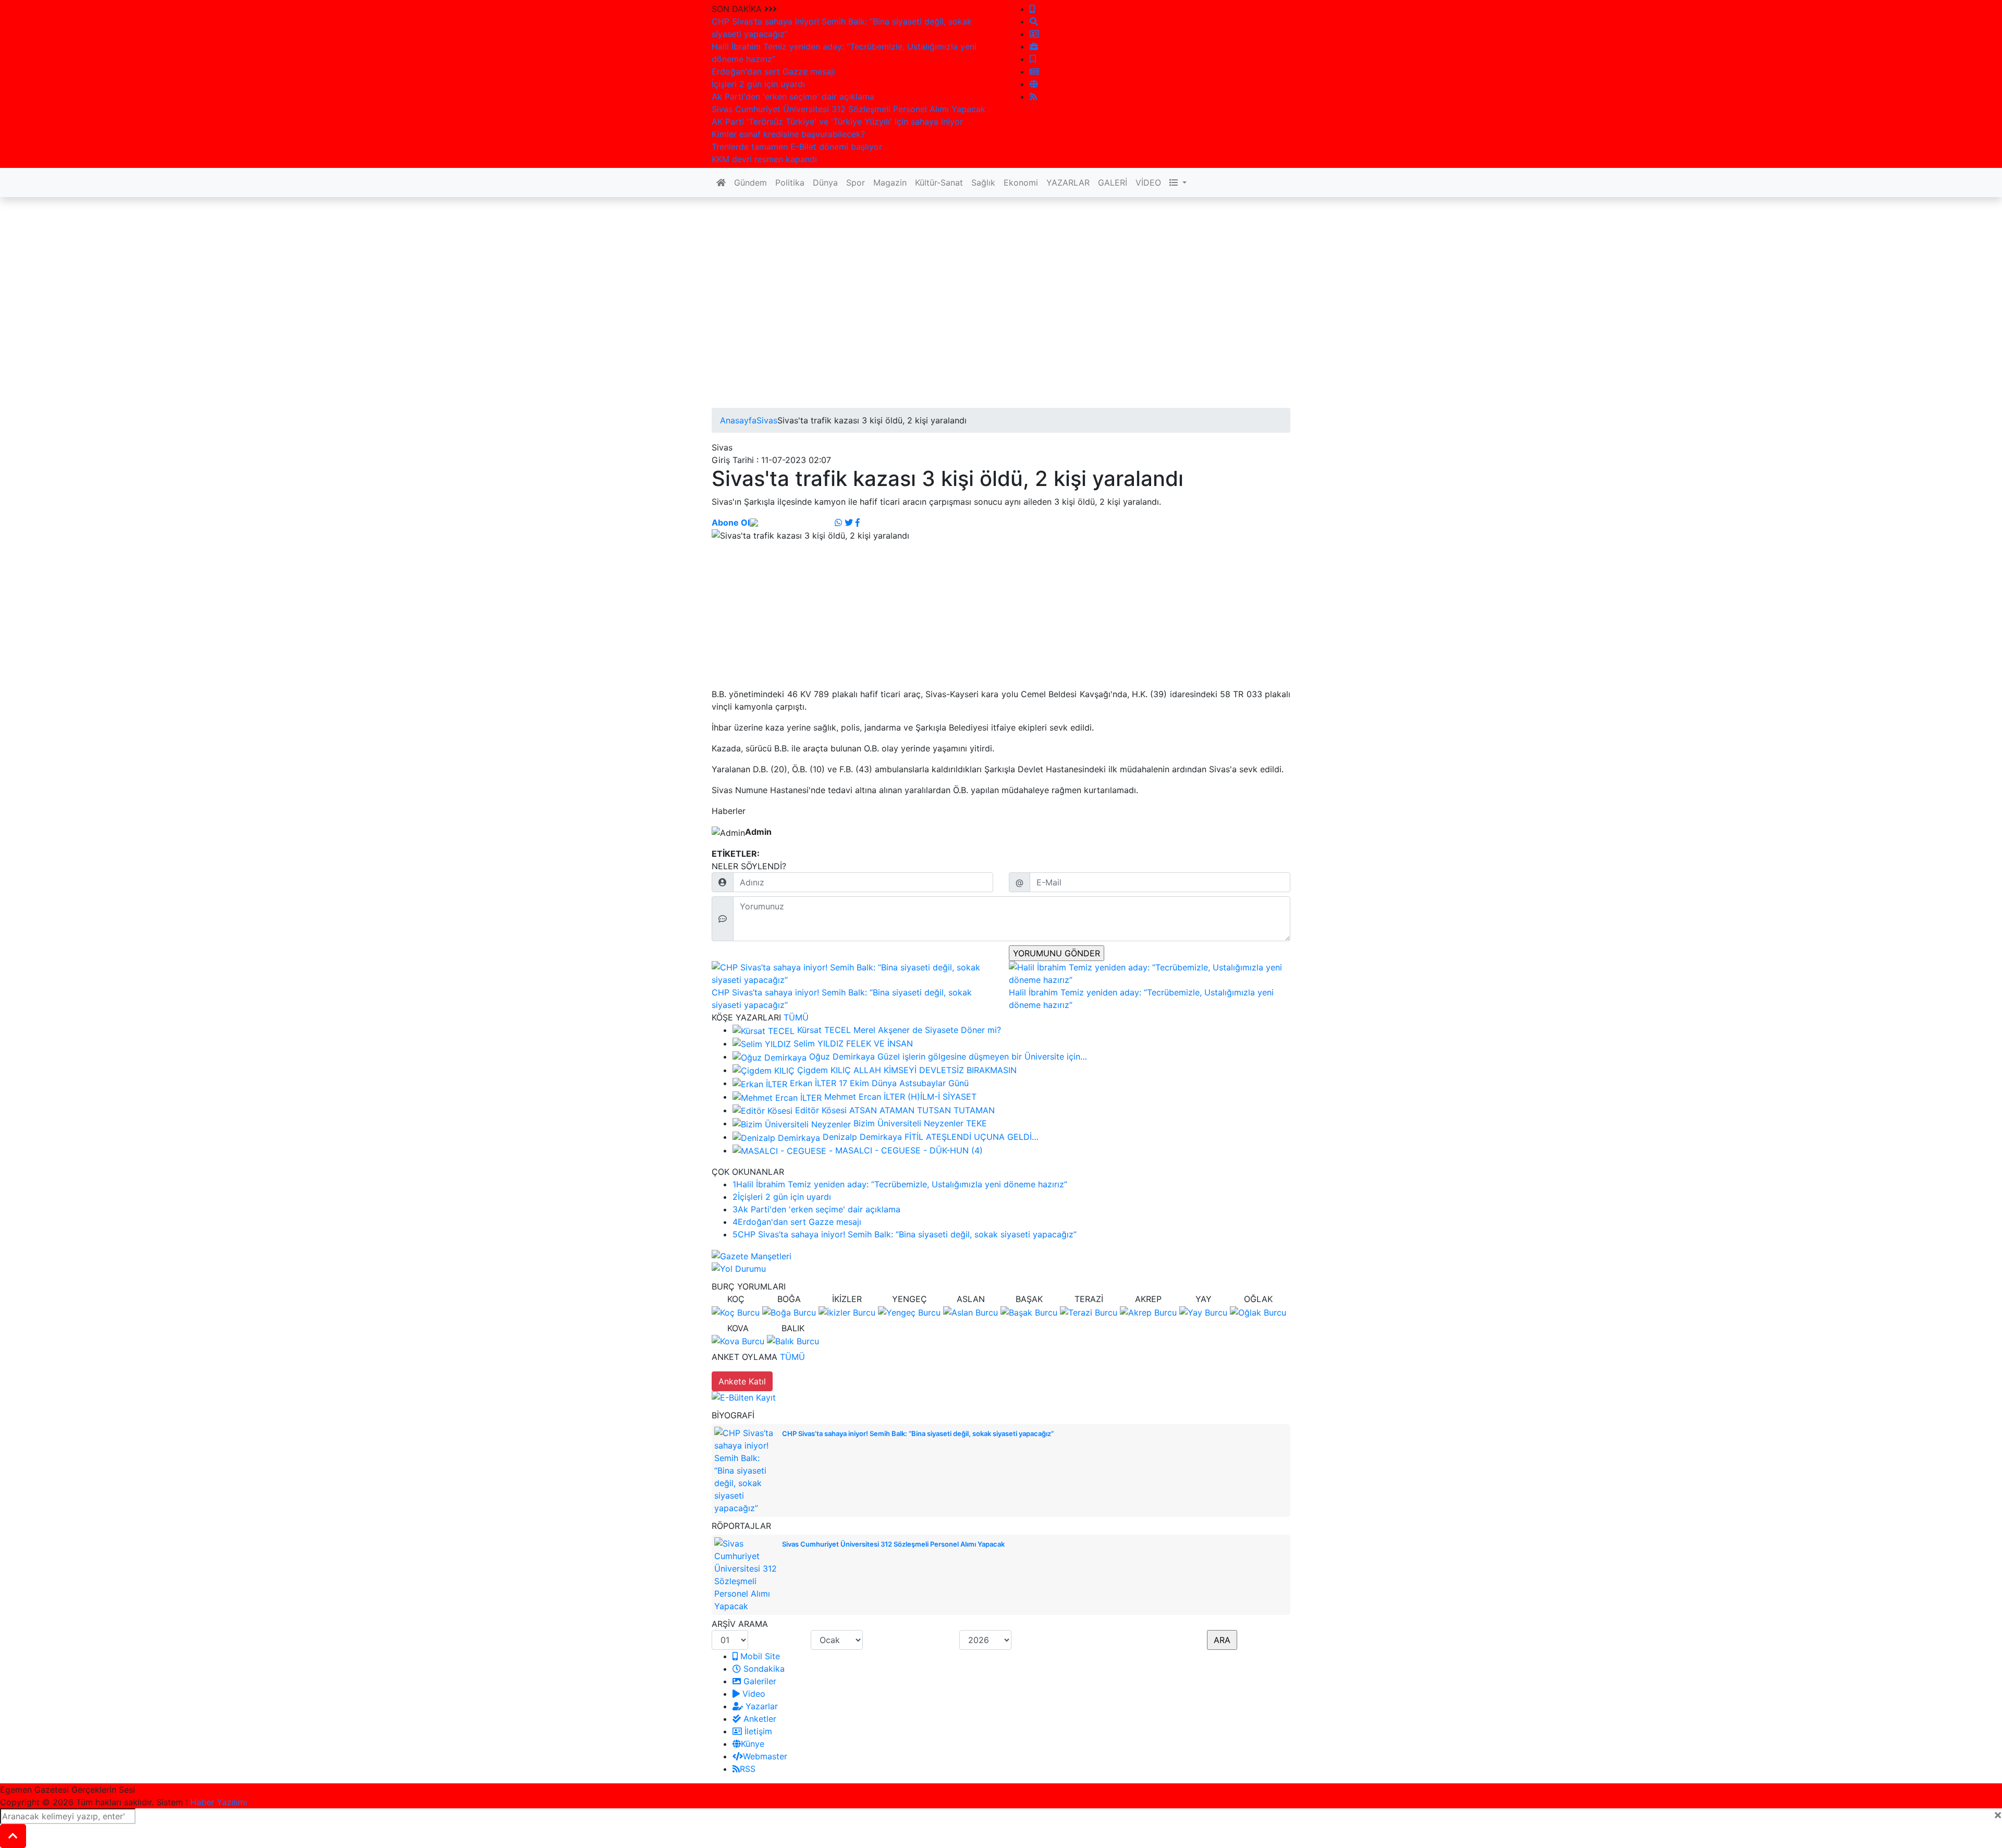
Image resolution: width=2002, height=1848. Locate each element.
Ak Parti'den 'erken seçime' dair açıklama (793, 96)
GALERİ (1113, 183)
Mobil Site (759, 1656)
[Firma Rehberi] (1034, 46)
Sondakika (763, 1669)
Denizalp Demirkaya (862, 1137)
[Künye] (1034, 84)
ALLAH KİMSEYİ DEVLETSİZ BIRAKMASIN (935, 1070)
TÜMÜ (796, 1017)
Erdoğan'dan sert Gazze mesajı (773, 71)
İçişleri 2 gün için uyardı (758, 84)
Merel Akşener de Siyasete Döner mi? (927, 1030)
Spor (856, 183)
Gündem (750, 183)
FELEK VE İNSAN (880, 1043)
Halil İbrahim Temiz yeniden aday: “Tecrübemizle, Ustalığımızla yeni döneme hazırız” (900, 1184)
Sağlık (983, 183)
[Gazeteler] (1034, 71)
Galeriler (759, 1681)
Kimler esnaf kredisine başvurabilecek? (788, 134)
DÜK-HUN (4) (956, 1150)
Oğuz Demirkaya (843, 1056)
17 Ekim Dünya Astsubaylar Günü (904, 1083)
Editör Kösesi (821, 1110)
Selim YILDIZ (819, 1043)
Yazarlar (760, 1706)
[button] (1178, 183)
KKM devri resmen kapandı (764, 159)
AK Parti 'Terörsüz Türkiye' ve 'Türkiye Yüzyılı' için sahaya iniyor (837, 121)
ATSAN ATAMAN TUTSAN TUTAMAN (922, 1110)
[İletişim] (1034, 34)
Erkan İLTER (813, 1083)
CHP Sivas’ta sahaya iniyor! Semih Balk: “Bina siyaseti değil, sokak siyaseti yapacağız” (905, 1234)
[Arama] (1034, 21)
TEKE (976, 1123)
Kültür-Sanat (939, 183)
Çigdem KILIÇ (824, 1070)
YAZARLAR (1068, 183)
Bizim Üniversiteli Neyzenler (908, 1123)
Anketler (759, 1719)
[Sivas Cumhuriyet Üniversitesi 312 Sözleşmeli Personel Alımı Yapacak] (746, 1574)
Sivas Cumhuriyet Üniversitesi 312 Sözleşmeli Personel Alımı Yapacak (849, 109)
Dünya (825, 183)
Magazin (890, 183)
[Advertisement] (925, 335)
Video (753, 1694)
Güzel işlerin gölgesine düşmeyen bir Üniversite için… (982, 1056)
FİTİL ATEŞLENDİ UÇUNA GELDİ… (972, 1137)
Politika (790, 183)
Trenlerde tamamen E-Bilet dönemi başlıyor (797, 147)
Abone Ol (731, 522)
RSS (748, 1769)
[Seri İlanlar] (1033, 59)
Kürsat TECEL (824, 1030)
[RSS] (1033, 96)
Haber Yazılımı (219, 1802)
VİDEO (1148, 183)
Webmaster (765, 1756)
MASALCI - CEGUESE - (881, 1150)
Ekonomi (1021, 183)
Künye (753, 1744)
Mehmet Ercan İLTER (865, 1097)
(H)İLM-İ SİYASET (942, 1097)
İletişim (757, 1731)
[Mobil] (1032, 9)
